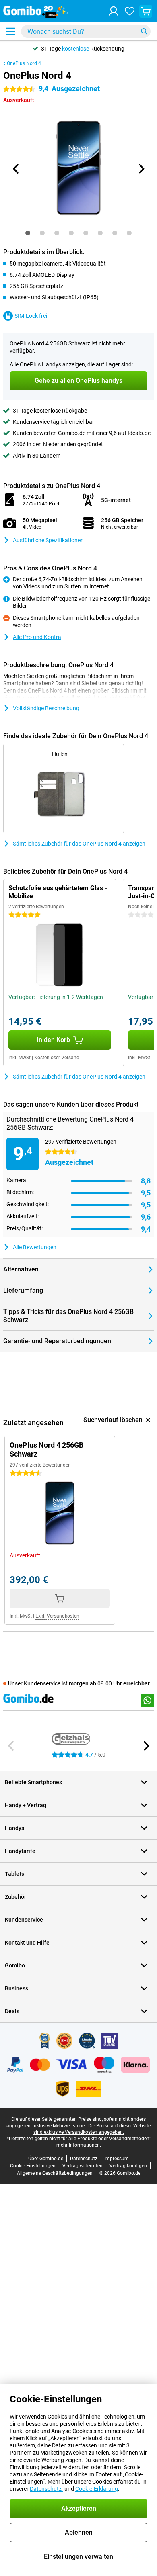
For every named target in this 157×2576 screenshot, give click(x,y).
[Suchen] (144, 31)
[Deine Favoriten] (130, 11)
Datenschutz (84, 2159)
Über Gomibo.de (46, 2159)
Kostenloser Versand (57, 1058)
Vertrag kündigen (128, 2166)
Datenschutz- (46, 2489)
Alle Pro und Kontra (37, 637)
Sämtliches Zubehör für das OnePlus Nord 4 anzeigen (79, 844)
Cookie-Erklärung (97, 2489)
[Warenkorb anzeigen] (146, 11)
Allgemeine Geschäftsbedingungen (55, 2173)
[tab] (28, 233)
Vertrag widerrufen (83, 2166)
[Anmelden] (114, 11)
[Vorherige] (16, 169)
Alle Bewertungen (35, 1247)
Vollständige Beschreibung (46, 708)
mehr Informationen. (79, 2145)
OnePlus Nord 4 (24, 63)
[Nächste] (141, 169)
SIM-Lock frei (31, 316)
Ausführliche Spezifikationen (48, 540)
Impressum (117, 2159)
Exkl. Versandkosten (57, 1616)
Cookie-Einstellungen (33, 2166)
